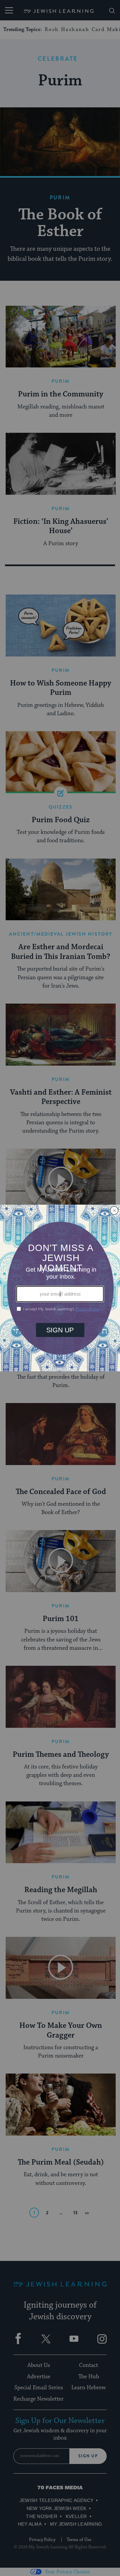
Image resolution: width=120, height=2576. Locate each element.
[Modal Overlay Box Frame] (60, 1288)
